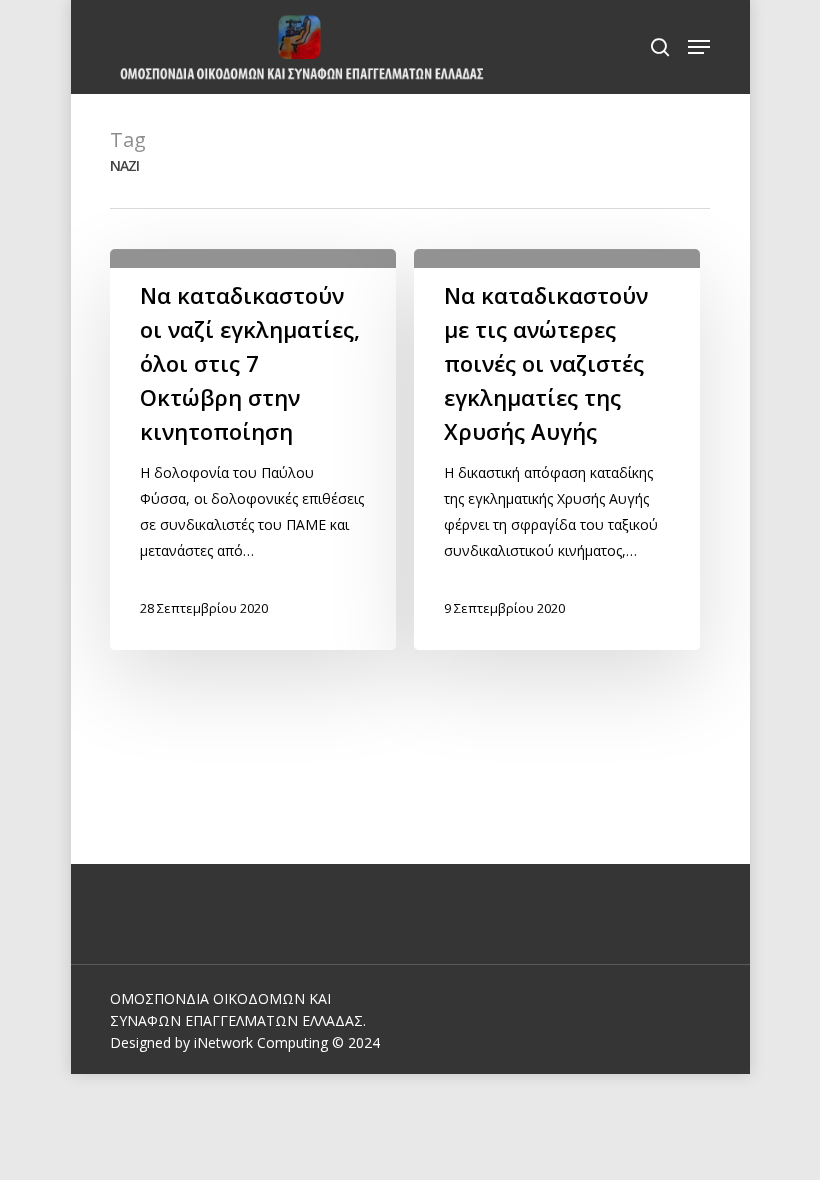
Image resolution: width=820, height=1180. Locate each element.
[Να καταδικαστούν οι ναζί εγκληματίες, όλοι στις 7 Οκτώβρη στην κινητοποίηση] (253, 449)
